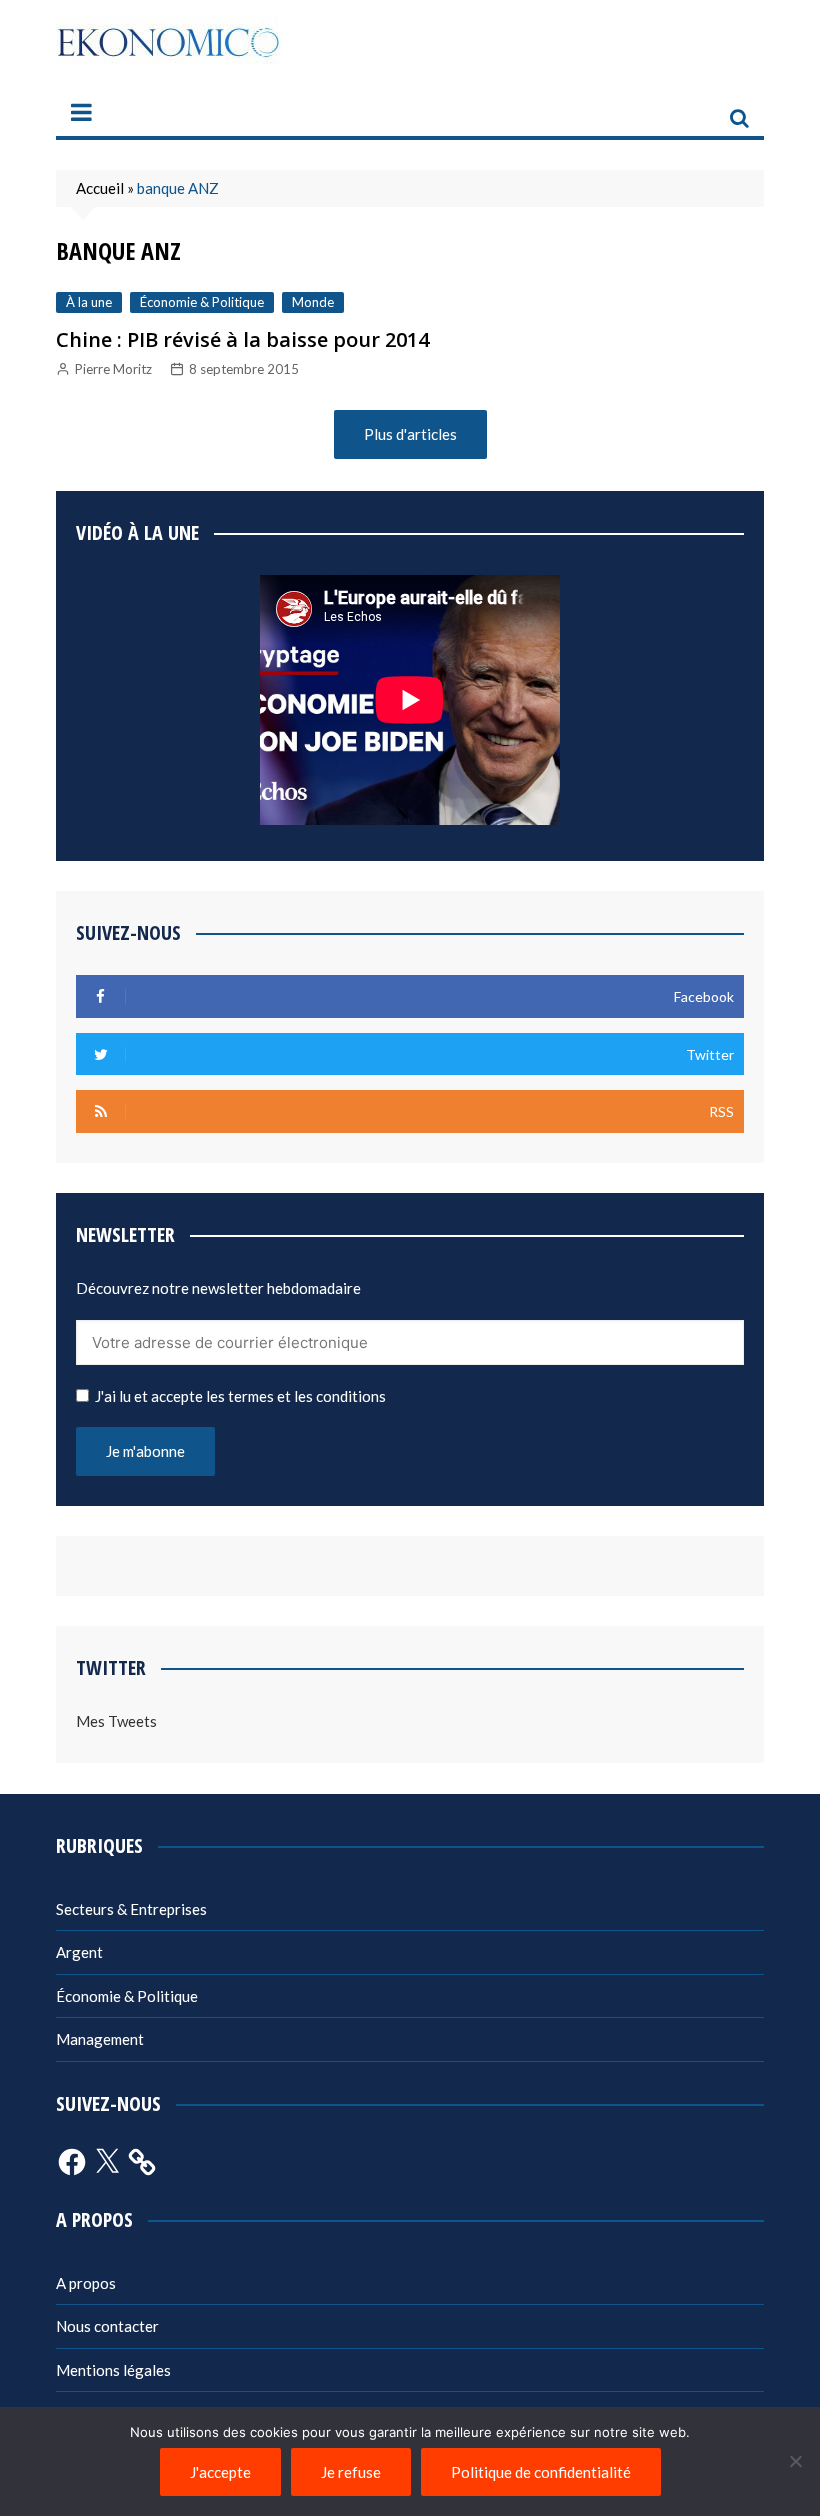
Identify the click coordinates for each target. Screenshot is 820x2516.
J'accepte (220, 2472)
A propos (86, 2283)
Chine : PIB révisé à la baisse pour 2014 (242, 339)
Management (100, 2039)
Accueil (100, 188)
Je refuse (351, 2472)
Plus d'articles (410, 434)
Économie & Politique (202, 302)
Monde (313, 302)
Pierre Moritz (113, 369)
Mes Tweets (116, 1721)
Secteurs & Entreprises (131, 1909)
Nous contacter (107, 2326)
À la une (89, 302)
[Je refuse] (795, 2461)
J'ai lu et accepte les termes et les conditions (240, 1396)
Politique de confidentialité (541, 2472)
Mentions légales (113, 2370)
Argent (79, 1952)
